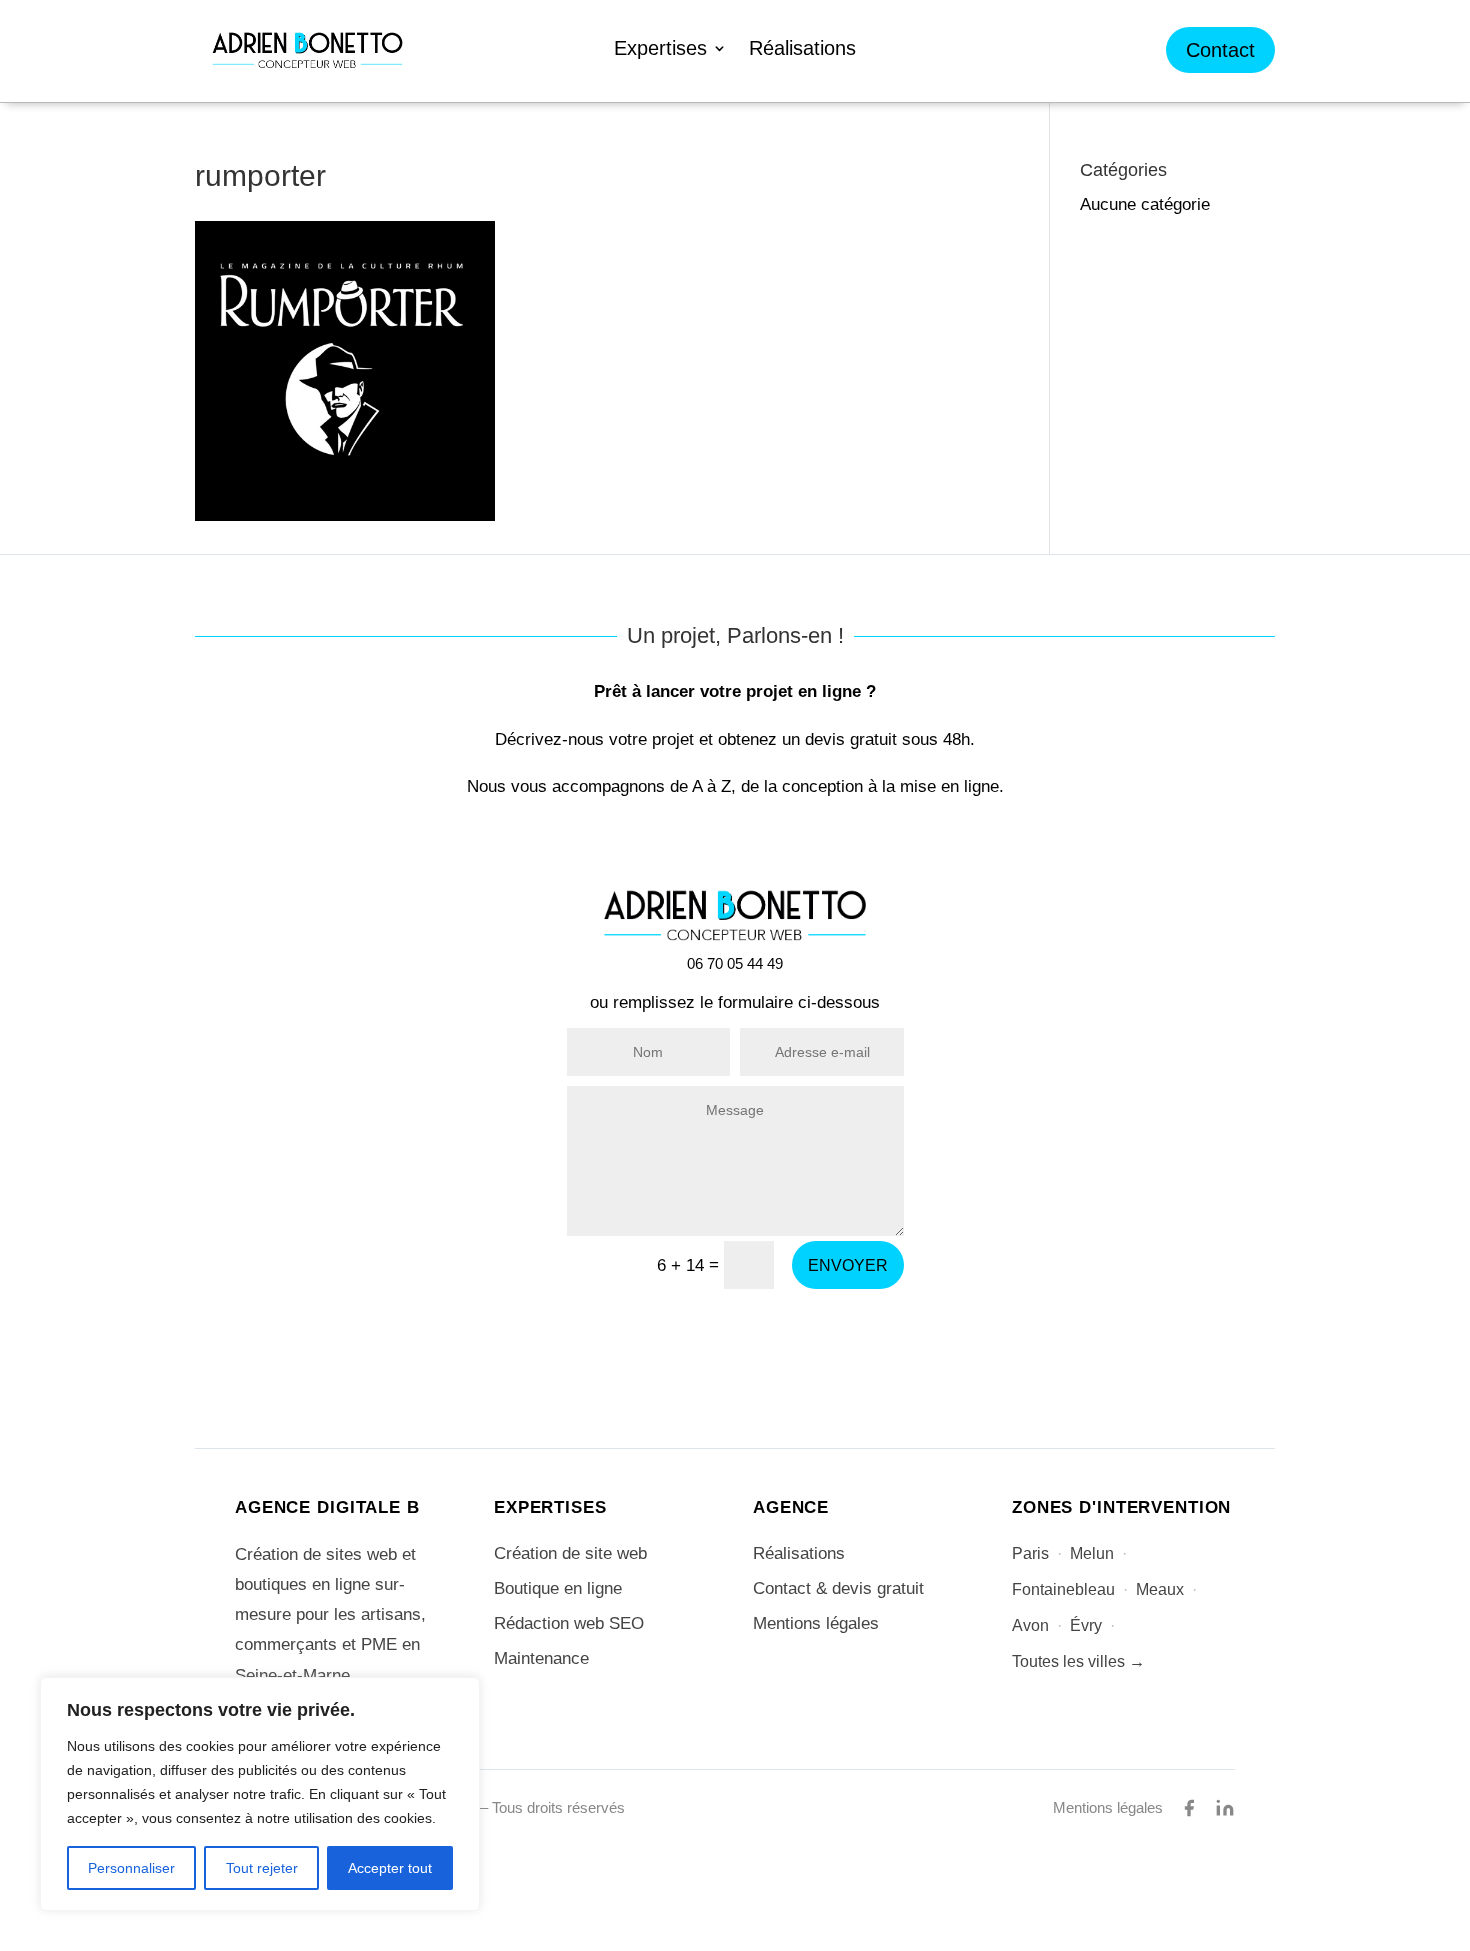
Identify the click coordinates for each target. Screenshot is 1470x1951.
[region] (260, 1794)
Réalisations (802, 50)
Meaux (1160, 1589)
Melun (1092, 1553)
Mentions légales (816, 1623)
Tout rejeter (262, 1868)
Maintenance (541, 1658)
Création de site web (570, 1553)
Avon (1030, 1625)
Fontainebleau (1063, 1589)
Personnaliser (131, 1868)
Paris (1030, 1553)
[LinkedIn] (1225, 1808)
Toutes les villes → (1078, 1661)
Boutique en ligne (558, 1588)
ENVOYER (848, 1265)
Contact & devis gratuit (838, 1588)
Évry (1086, 1625)
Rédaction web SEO (569, 1623)
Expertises (660, 50)
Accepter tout (390, 1868)
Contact (1220, 50)
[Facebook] (1189, 1808)
